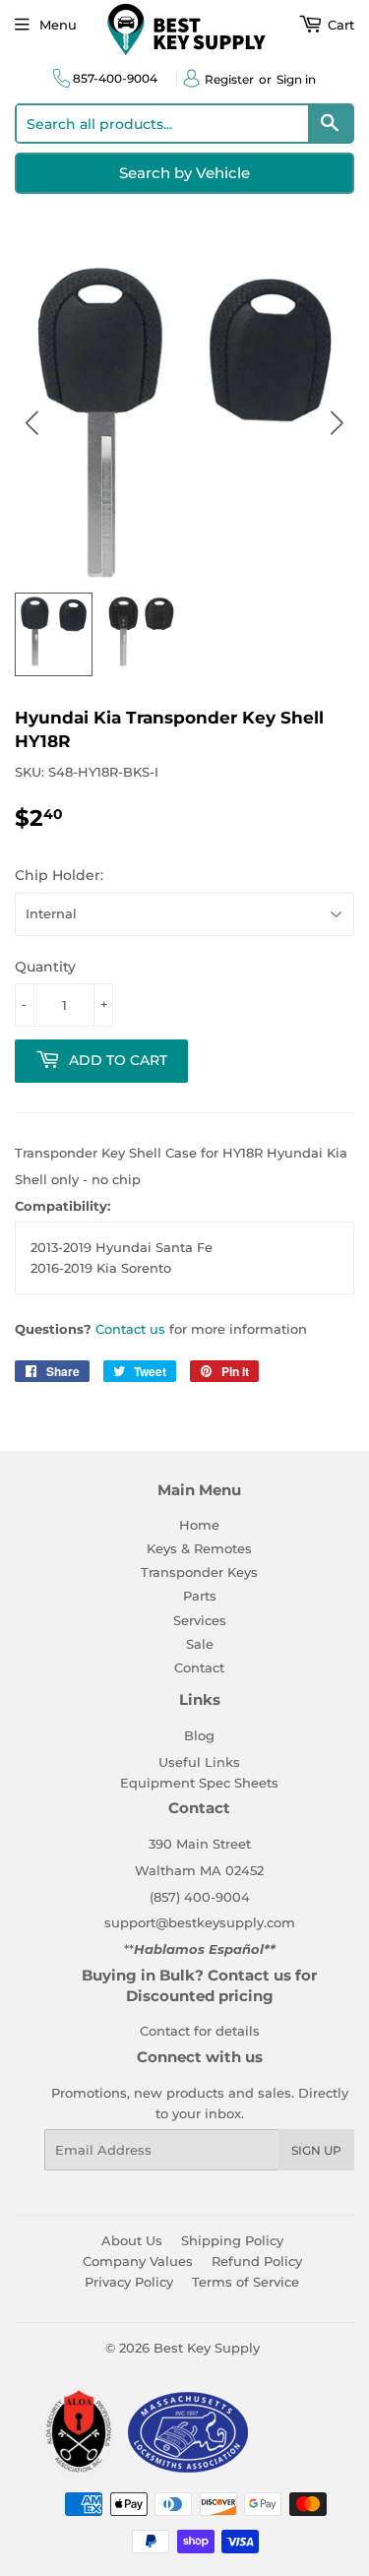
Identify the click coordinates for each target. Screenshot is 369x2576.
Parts (200, 1596)
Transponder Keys (199, 1572)
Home (199, 1525)
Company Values (138, 2261)
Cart (339, 25)
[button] (337, 423)
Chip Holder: (59, 875)
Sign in (296, 79)
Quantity (45, 967)
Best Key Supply (207, 2348)
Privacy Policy (129, 2282)
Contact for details (200, 2031)
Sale (200, 1644)
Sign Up (316, 2150)
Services (200, 1620)
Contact (199, 1667)
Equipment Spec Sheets (199, 1783)
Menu (58, 25)
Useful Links (199, 1762)
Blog (199, 1735)
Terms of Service (246, 2282)
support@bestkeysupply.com (200, 1922)
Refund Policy (257, 2261)
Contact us (130, 1329)
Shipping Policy (232, 2240)
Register (229, 79)
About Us (132, 2240)
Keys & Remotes (199, 1548)
